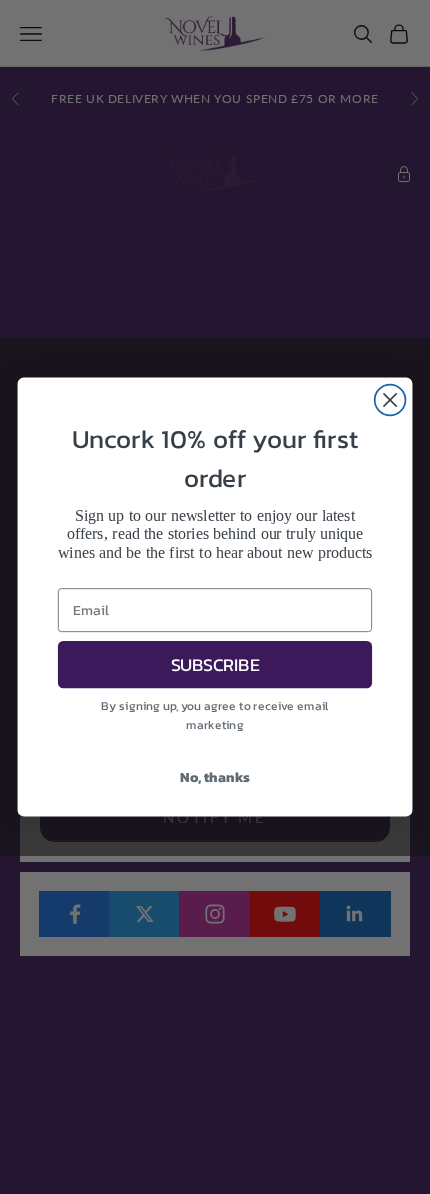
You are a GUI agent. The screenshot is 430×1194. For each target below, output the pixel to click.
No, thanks (214, 776)
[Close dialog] (390, 400)
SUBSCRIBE (215, 664)
